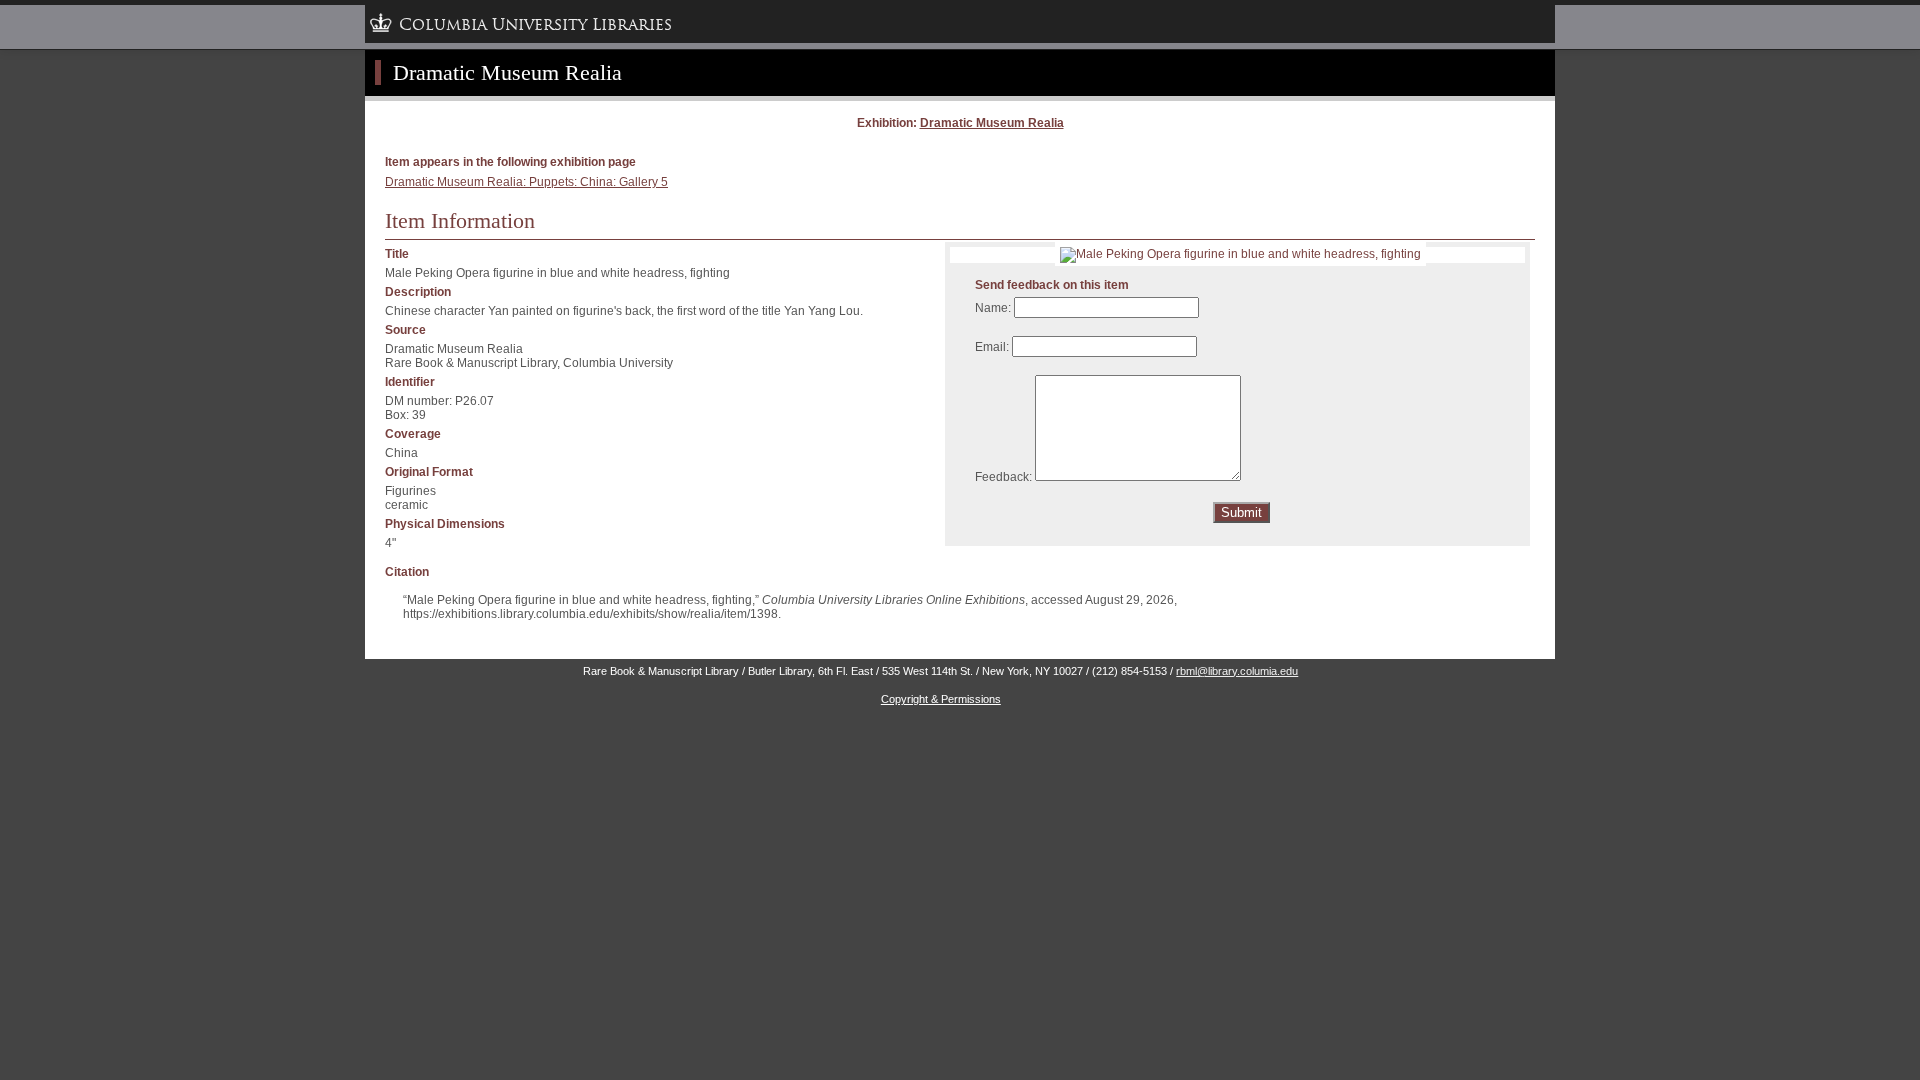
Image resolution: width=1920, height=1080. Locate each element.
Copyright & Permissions (941, 699)
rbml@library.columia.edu (1237, 671)
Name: (993, 308)
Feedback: (1003, 477)
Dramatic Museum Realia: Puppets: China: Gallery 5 (526, 182)
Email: (992, 347)
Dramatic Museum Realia (992, 123)
